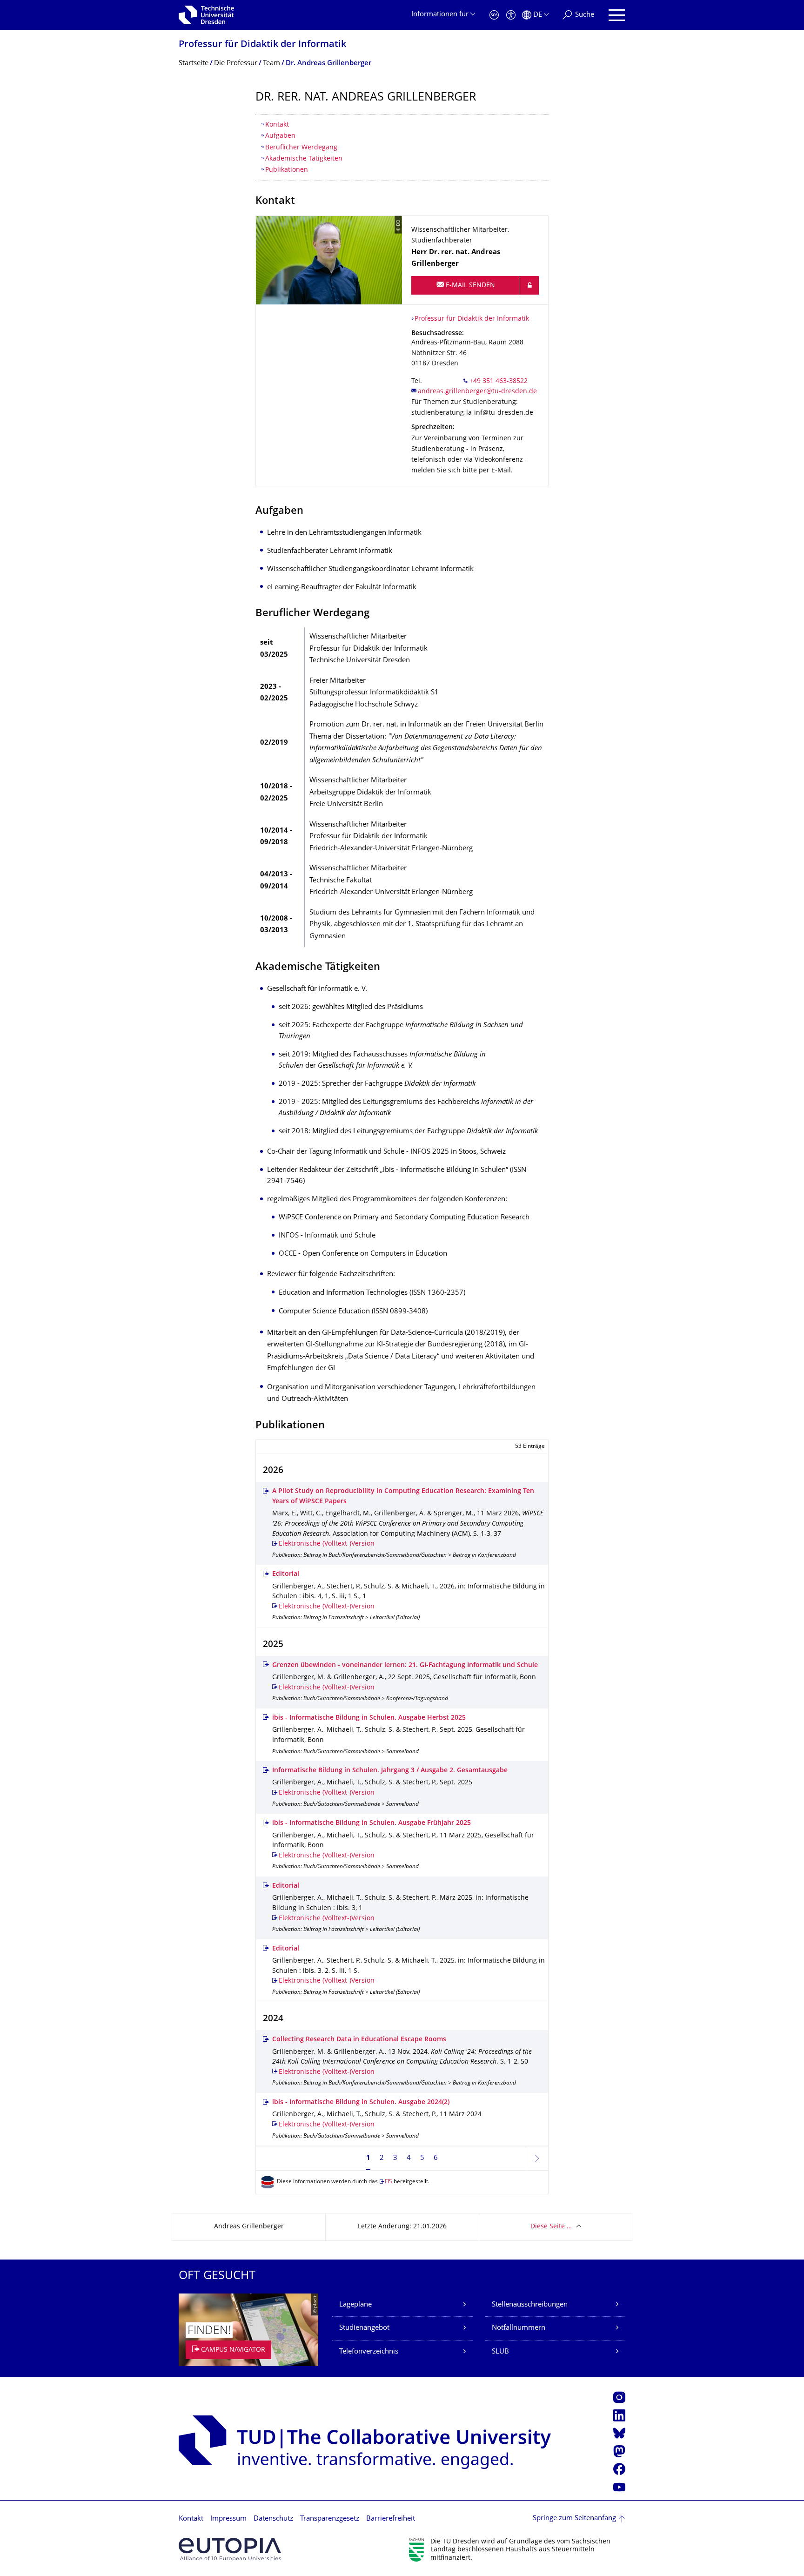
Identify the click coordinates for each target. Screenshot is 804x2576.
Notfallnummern (519, 2328)
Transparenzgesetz (330, 2519)
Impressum (228, 2519)
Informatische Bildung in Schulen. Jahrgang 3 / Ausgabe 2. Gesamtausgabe (390, 1771)
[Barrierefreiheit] (511, 15)
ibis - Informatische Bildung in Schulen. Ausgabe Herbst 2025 (369, 1718)
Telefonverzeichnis (369, 2352)
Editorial (286, 1574)
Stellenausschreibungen (530, 2305)
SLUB (500, 2352)
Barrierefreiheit (391, 2519)
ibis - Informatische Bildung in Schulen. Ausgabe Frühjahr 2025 (372, 1823)
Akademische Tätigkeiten (304, 159)
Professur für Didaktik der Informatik (262, 45)
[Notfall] (494, 15)
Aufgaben (280, 136)
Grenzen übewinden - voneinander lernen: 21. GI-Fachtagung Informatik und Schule (405, 1665)
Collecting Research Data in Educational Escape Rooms (359, 2040)
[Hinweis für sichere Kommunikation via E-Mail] (529, 285)
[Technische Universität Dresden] (206, 15)
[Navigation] (617, 15)
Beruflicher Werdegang (301, 148)
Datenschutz (273, 2519)
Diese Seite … (551, 2227)
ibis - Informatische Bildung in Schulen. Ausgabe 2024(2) (361, 2102)
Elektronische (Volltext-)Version (327, 1544)
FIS (389, 2182)
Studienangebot (364, 2328)
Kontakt (277, 125)
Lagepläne (355, 2305)
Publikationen (287, 170)
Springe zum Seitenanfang (574, 2519)
